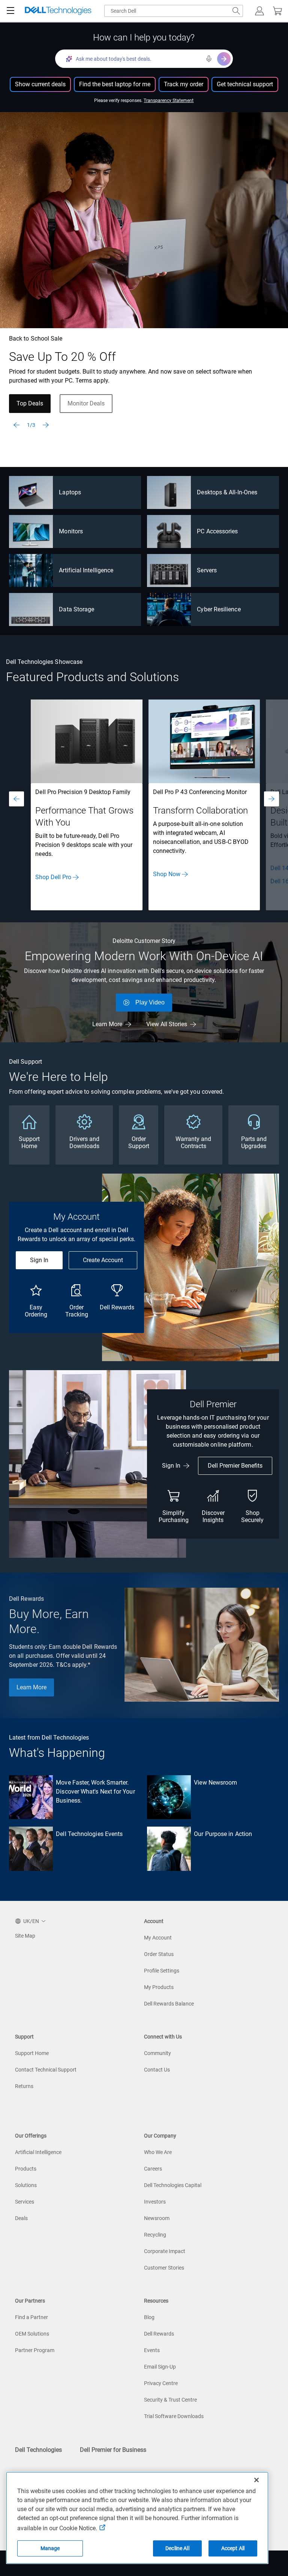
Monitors (71, 531)
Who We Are (158, 2152)
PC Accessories (217, 531)
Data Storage (76, 609)
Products (26, 2169)
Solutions (26, 2185)
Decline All (177, 2548)
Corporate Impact (165, 2251)
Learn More (107, 1024)
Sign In (39, 1260)
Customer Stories (164, 2268)
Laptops (70, 492)
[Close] (256, 2480)
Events (152, 2350)
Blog (149, 2317)
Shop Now (167, 874)
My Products (159, 1987)
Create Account (103, 1260)
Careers (153, 2169)
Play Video (150, 1002)
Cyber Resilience (219, 609)
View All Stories (167, 1024)
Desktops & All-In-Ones (227, 492)
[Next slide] (46, 425)
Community (157, 2053)
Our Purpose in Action (223, 1834)
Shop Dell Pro (53, 877)
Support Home (32, 2053)
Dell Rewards (159, 2334)
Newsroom (157, 2218)
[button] (259, 11)
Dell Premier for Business (113, 2450)
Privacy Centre (161, 2383)
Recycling (155, 2235)
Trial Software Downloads (174, 2416)
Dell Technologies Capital (173, 2185)
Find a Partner (31, 2317)
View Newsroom (215, 1783)
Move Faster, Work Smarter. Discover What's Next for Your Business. (95, 1792)
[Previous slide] (16, 425)
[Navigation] (10, 11)
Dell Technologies (38, 2450)
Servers (207, 570)
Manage (50, 2548)
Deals (21, 2218)
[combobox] (174, 11)
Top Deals (30, 403)
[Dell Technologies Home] (58, 11)
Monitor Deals (86, 403)
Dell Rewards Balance (169, 2004)
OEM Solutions (32, 2334)
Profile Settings (162, 1971)
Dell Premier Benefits (235, 1466)
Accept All (233, 2548)
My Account (158, 1938)
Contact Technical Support (46, 2070)
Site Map (25, 1936)
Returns (24, 2086)
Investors (155, 2202)
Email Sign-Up (160, 2367)
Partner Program (35, 2350)
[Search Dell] (236, 11)
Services (25, 2202)
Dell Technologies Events (89, 1834)
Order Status (159, 1954)
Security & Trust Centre (170, 2400)
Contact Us (157, 2070)
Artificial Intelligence (86, 570)
